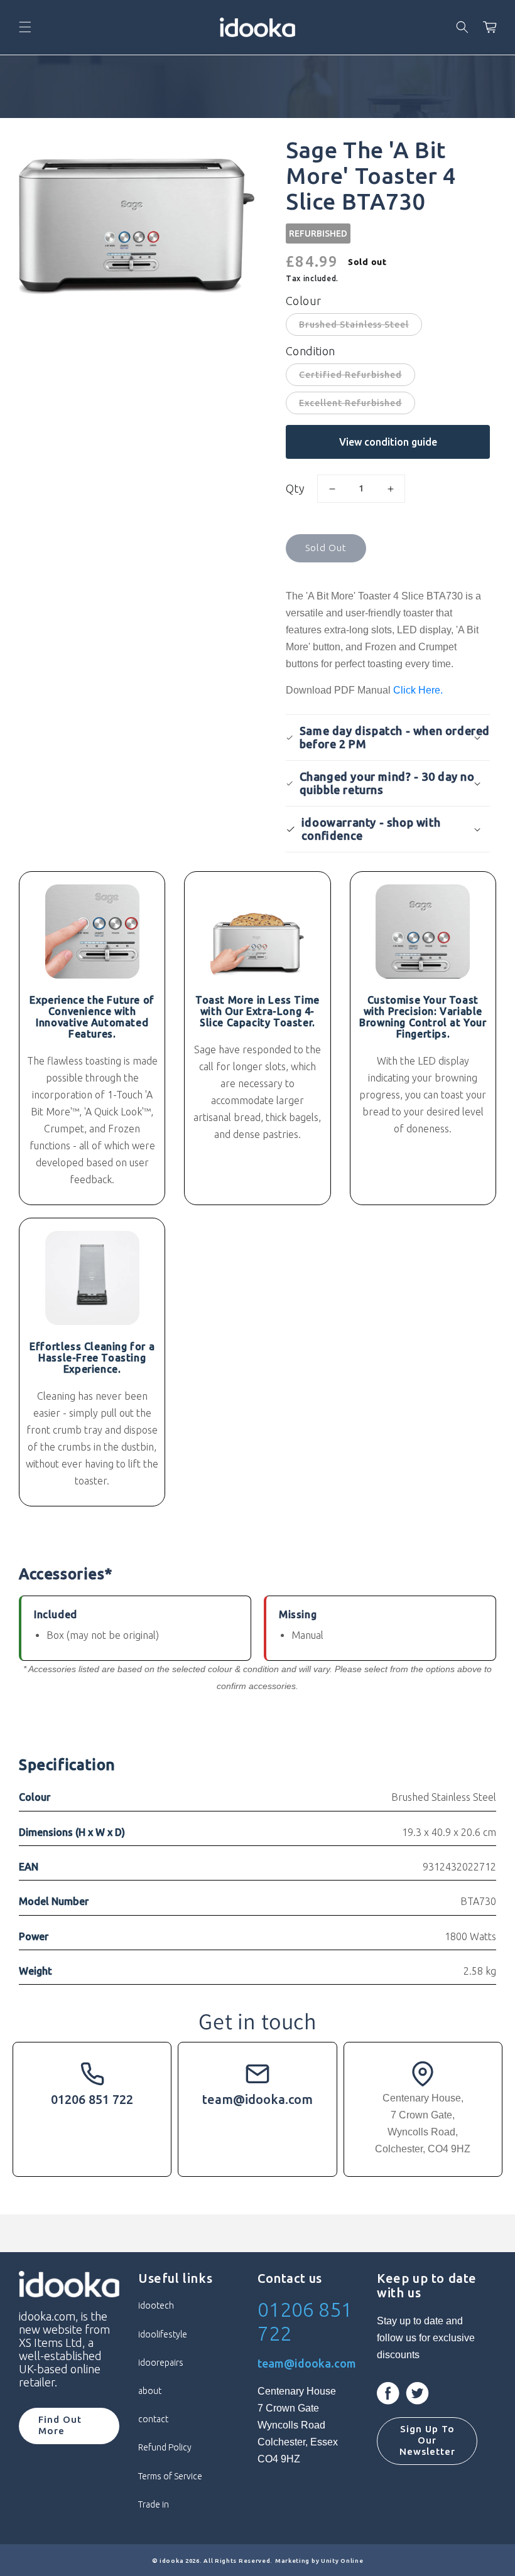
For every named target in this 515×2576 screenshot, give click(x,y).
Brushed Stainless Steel (354, 325)
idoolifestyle (163, 2334)
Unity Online (342, 2561)
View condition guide (388, 442)
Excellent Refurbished (350, 403)
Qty (295, 488)
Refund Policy (165, 2447)
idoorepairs (161, 2363)
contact (153, 2419)
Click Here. (418, 690)
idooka (171, 2561)
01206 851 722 (92, 2099)
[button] (25, 27)
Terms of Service (170, 2476)
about (150, 2391)
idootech (156, 2305)
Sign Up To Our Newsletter (427, 2440)
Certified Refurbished (350, 375)
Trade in (154, 2504)
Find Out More (60, 2425)
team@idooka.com (257, 2099)
